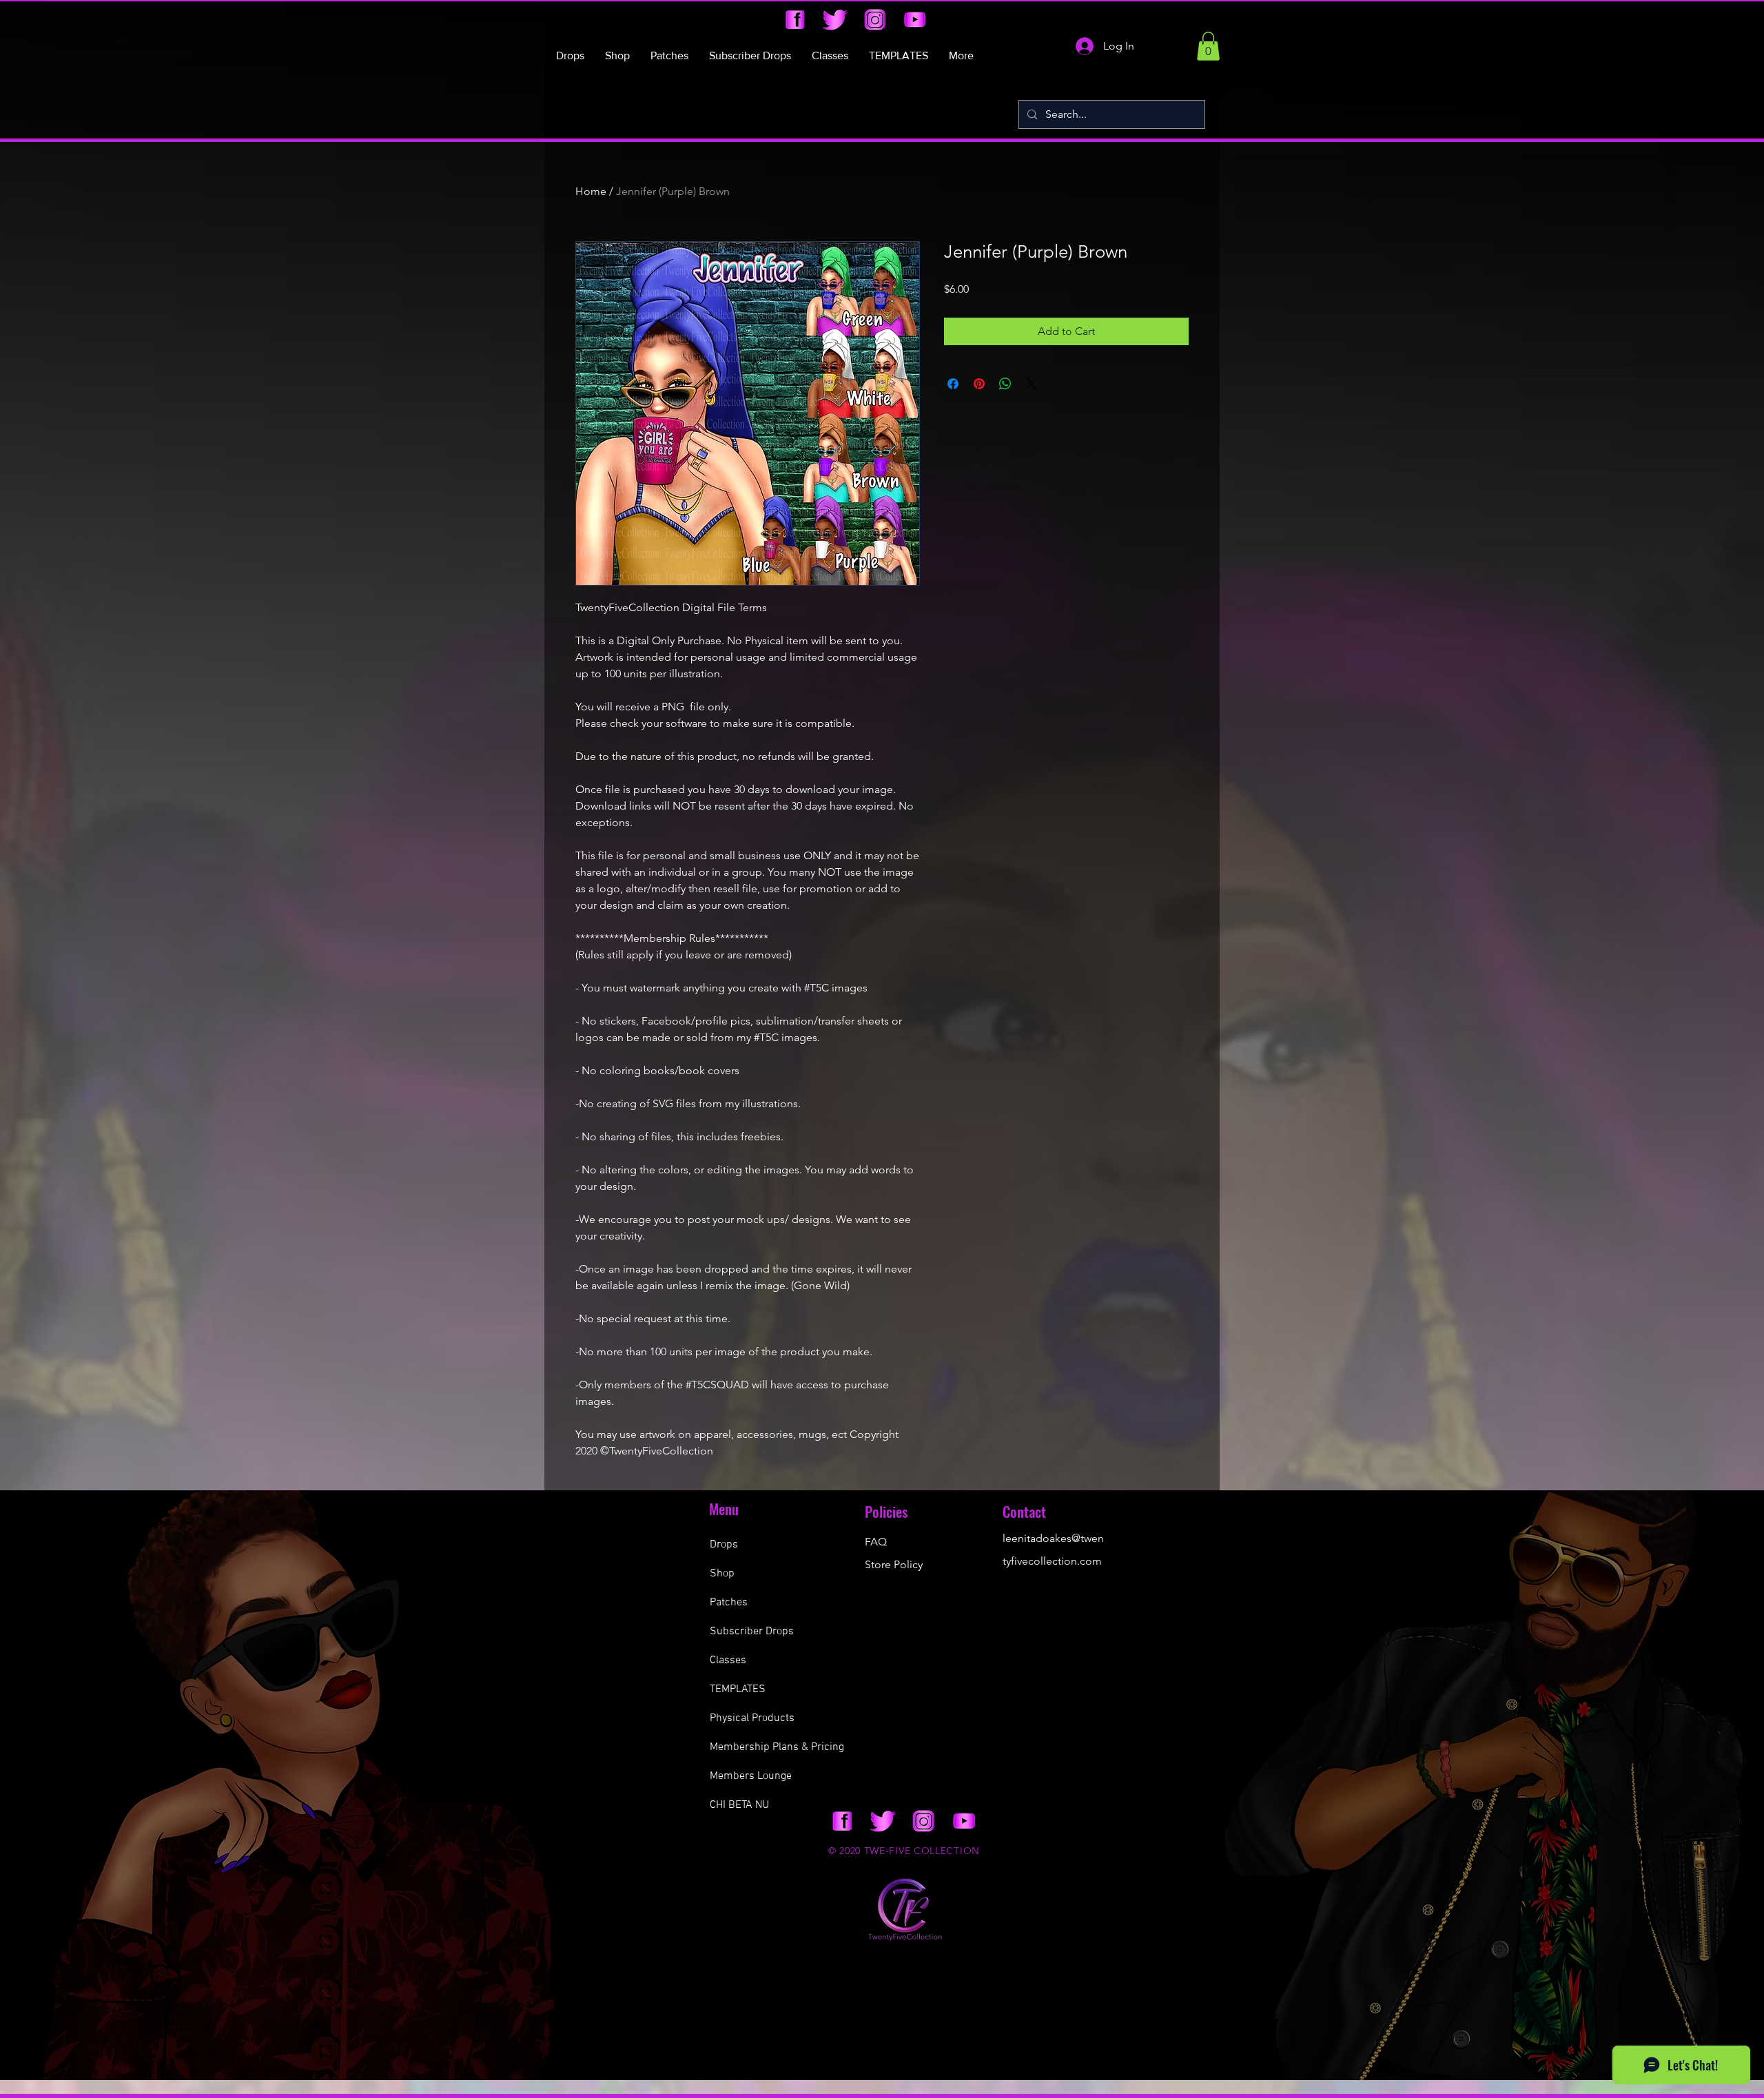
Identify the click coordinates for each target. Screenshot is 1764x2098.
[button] (1208, 46)
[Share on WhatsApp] (1005, 384)
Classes (728, 1660)
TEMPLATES (738, 1689)
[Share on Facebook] (953, 384)
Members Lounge (751, 1776)
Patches (729, 1603)
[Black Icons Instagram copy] (875, 20)
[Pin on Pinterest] (979, 384)
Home (591, 191)
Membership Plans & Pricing (777, 1747)
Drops (724, 1545)
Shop (722, 1574)
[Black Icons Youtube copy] (915, 20)
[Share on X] (1032, 384)
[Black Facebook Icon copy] (795, 20)
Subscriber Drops (752, 1632)
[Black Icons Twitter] (835, 20)
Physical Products (752, 1718)
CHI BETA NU (739, 1805)
